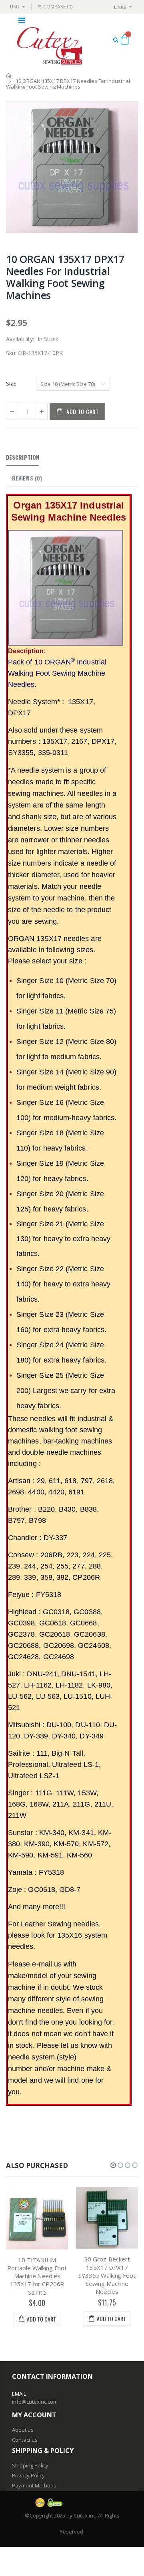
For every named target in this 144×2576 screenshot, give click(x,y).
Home (9, 76)
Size (11, 384)
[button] (113, 2165)
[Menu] (22, 20)
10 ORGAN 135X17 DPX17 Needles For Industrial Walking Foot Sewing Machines (65, 277)
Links (120, 7)
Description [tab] (23, 457)
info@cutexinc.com (35, 2402)
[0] (125, 41)
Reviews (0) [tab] (27, 478)
